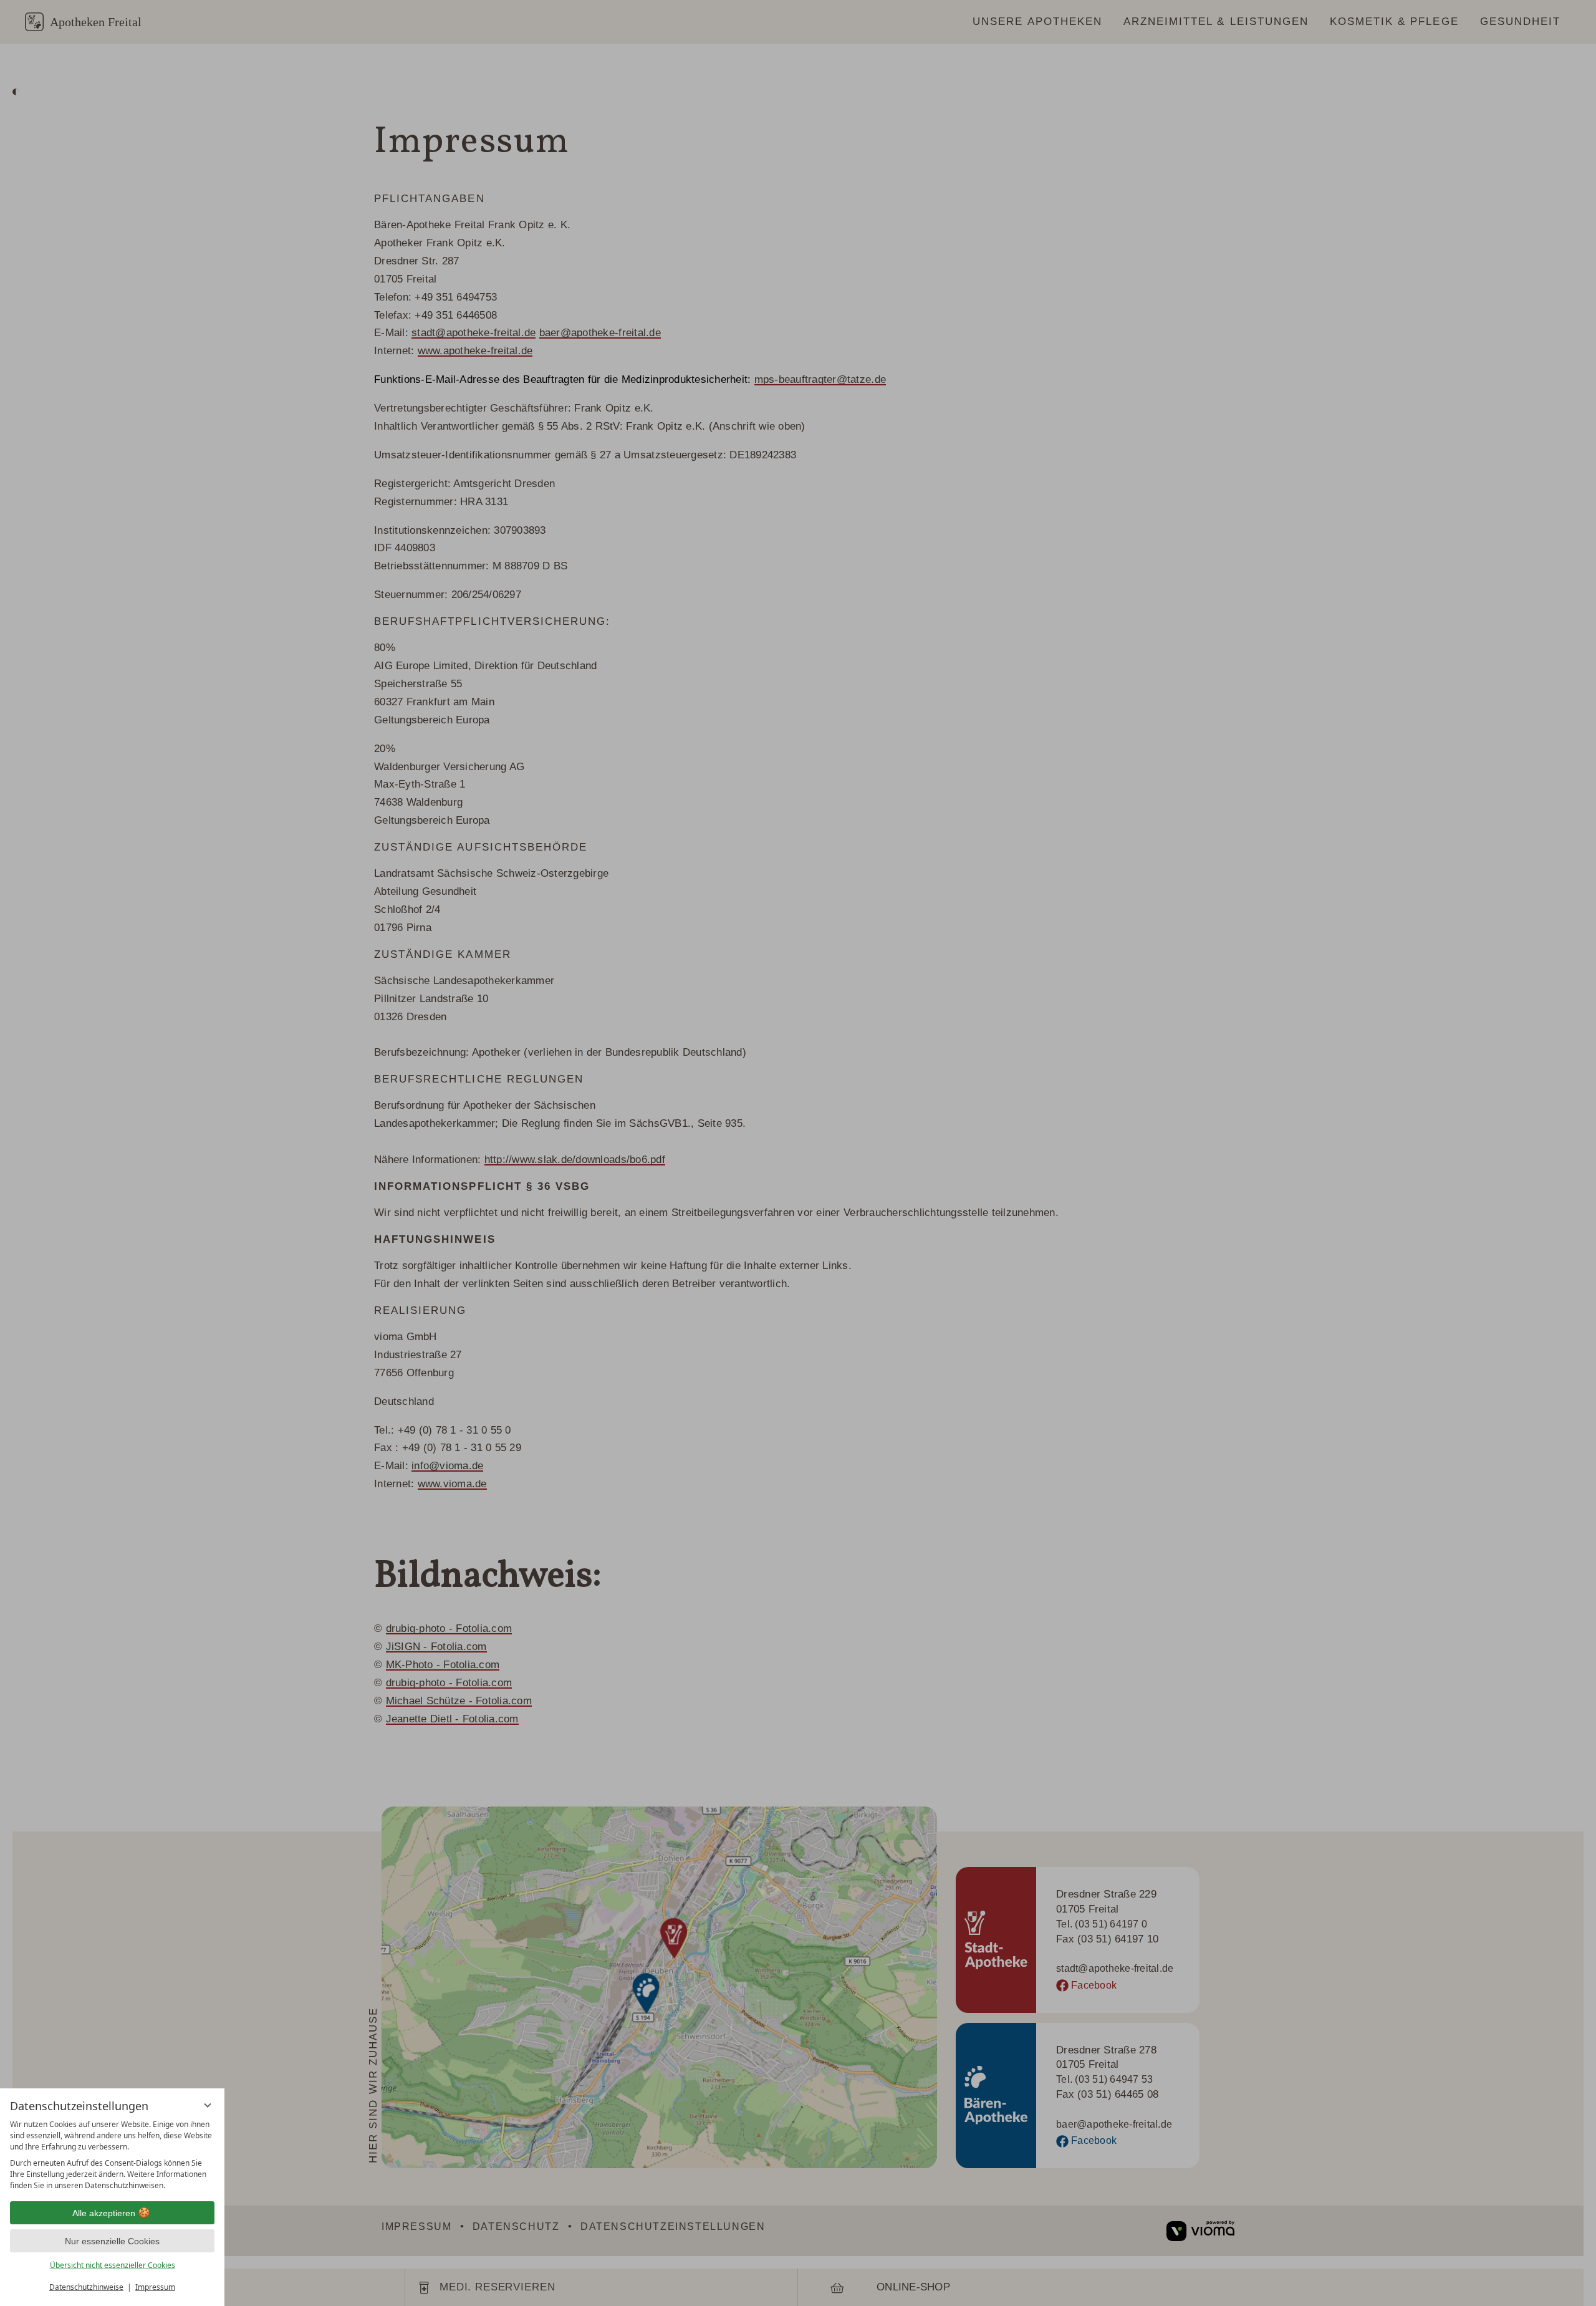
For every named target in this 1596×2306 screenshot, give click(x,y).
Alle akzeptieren (104, 2213)
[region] (112, 2155)
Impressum (155, 2287)
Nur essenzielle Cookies (112, 2241)
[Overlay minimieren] (208, 2105)
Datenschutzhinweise (86, 2287)
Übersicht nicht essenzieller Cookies (113, 2265)
